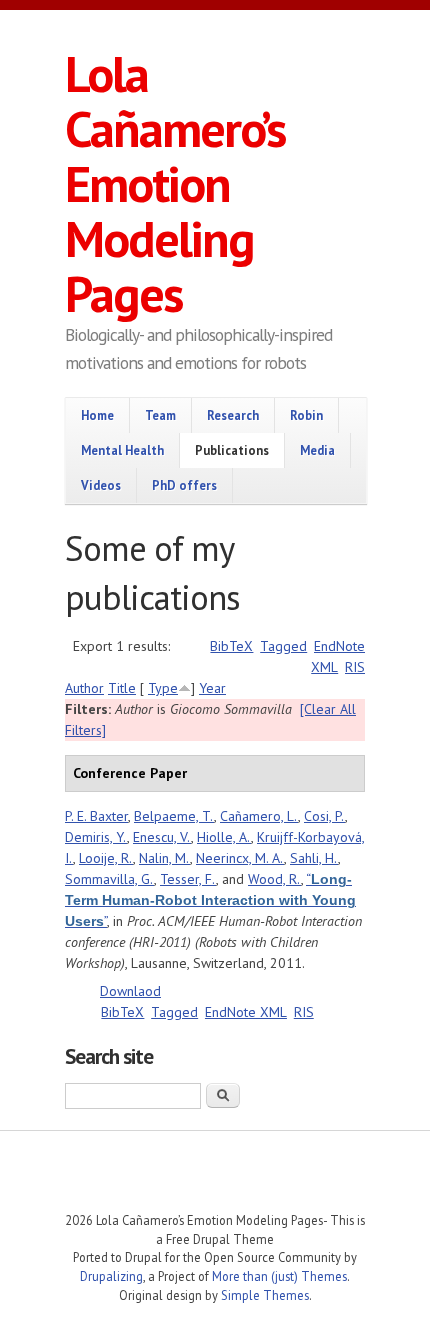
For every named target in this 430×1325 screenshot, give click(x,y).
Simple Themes (265, 1295)
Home (97, 415)
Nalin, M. (164, 858)
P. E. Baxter (96, 816)
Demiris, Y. (96, 837)
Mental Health (122, 450)
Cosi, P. (324, 816)
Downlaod (130, 991)
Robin (306, 415)
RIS (355, 667)
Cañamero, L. (259, 816)
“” (210, 900)
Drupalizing (111, 1276)
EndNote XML (246, 1012)
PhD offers (184, 485)
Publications (232, 450)
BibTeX (231, 646)
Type (163, 688)
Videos (101, 485)
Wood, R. (274, 879)
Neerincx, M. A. (240, 858)
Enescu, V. (162, 837)
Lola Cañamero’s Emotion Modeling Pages (175, 183)
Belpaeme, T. (174, 816)
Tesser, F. (188, 879)
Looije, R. (106, 858)
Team (160, 415)
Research (233, 415)
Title (122, 688)
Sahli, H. (314, 858)
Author (84, 688)
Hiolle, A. (224, 837)
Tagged (283, 646)
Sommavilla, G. (109, 879)
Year (212, 688)
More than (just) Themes (279, 1276)
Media (317, 450)
